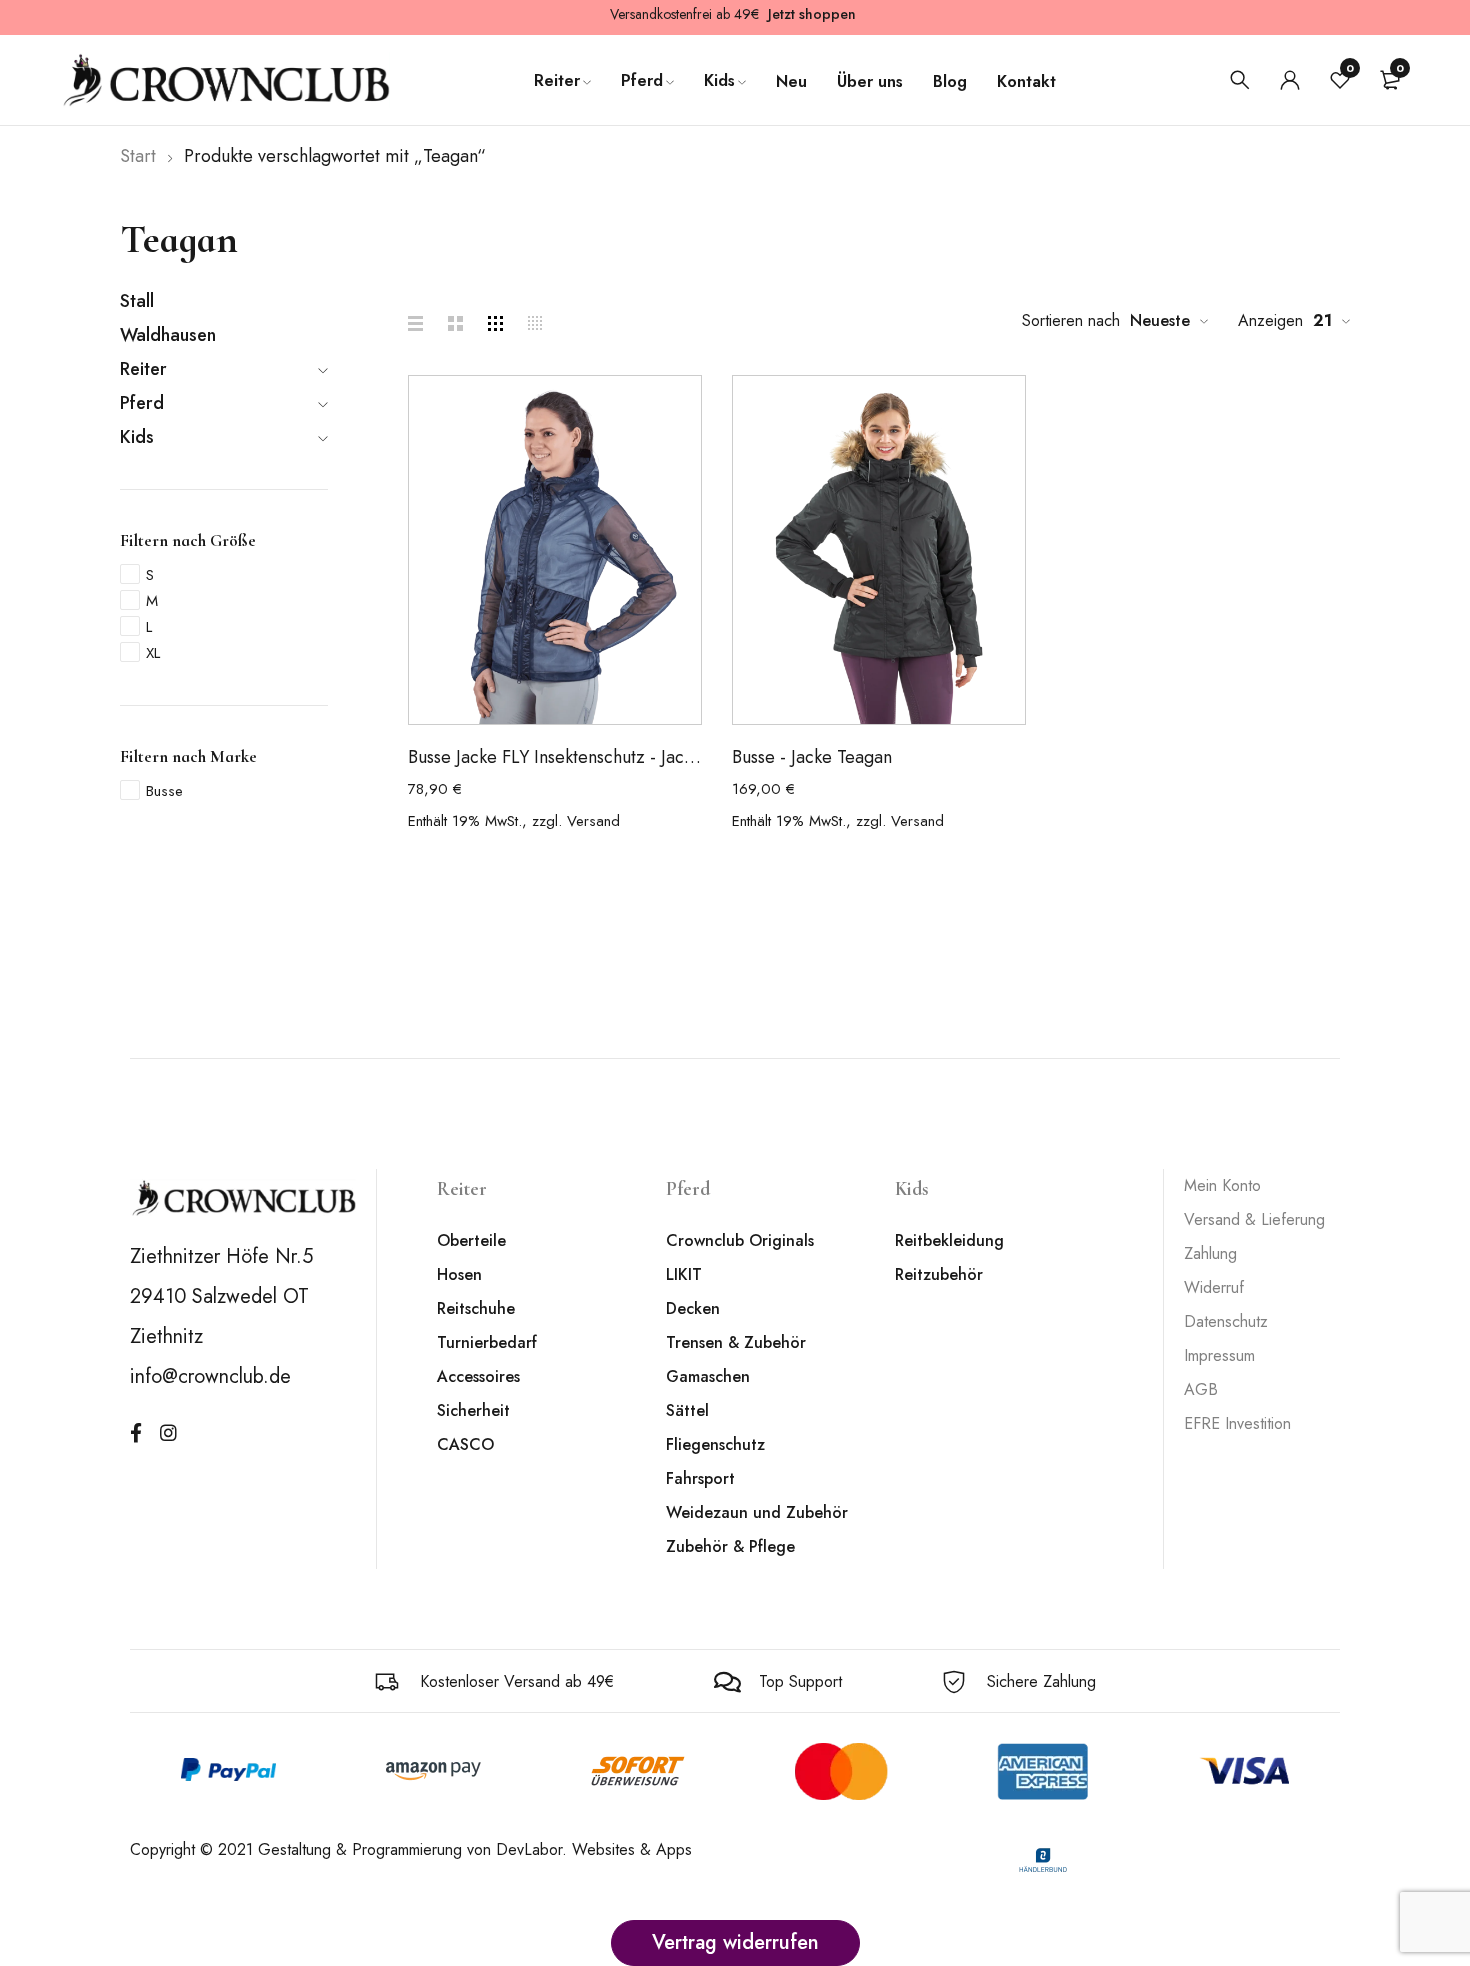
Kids (137, 437)
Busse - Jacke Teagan (812, 757)
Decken (693, 1308)
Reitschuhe (476, 1308)
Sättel (687, 1410)
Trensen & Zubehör (736, 1342)
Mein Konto (1222, 1185)
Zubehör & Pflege (730, 1546)
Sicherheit (473, 1410)
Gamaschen (708, 1376)
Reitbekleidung (949, 1240)
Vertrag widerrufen (735, 1942)
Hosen (459, 1274)
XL (153, 653)
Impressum (1219, 1355)
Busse (164, 791)
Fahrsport (700, 1478)
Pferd (142, 403)
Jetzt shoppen (812, 14)
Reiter (143, 369)
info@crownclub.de (210, 1376)
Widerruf (1214, 1287)
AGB (1201, 1389)
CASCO (465, 1444)
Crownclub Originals (740, 1240)
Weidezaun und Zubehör (757, 1512)
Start (138, 156)
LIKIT (684, 1274)
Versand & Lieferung (1254, 1219)
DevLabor (529, 1849)
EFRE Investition (1237, 1423)
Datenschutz (1226, 1321)
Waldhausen (168, 335)
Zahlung (1210, 1253)
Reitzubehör (939, 1274)
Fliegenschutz (715, 1444)
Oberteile (471, 1240)
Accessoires (478, 1376)
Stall (137, 301)
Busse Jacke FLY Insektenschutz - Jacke (555, 757)
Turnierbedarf (487, 1342)
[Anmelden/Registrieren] (1290, 80)
